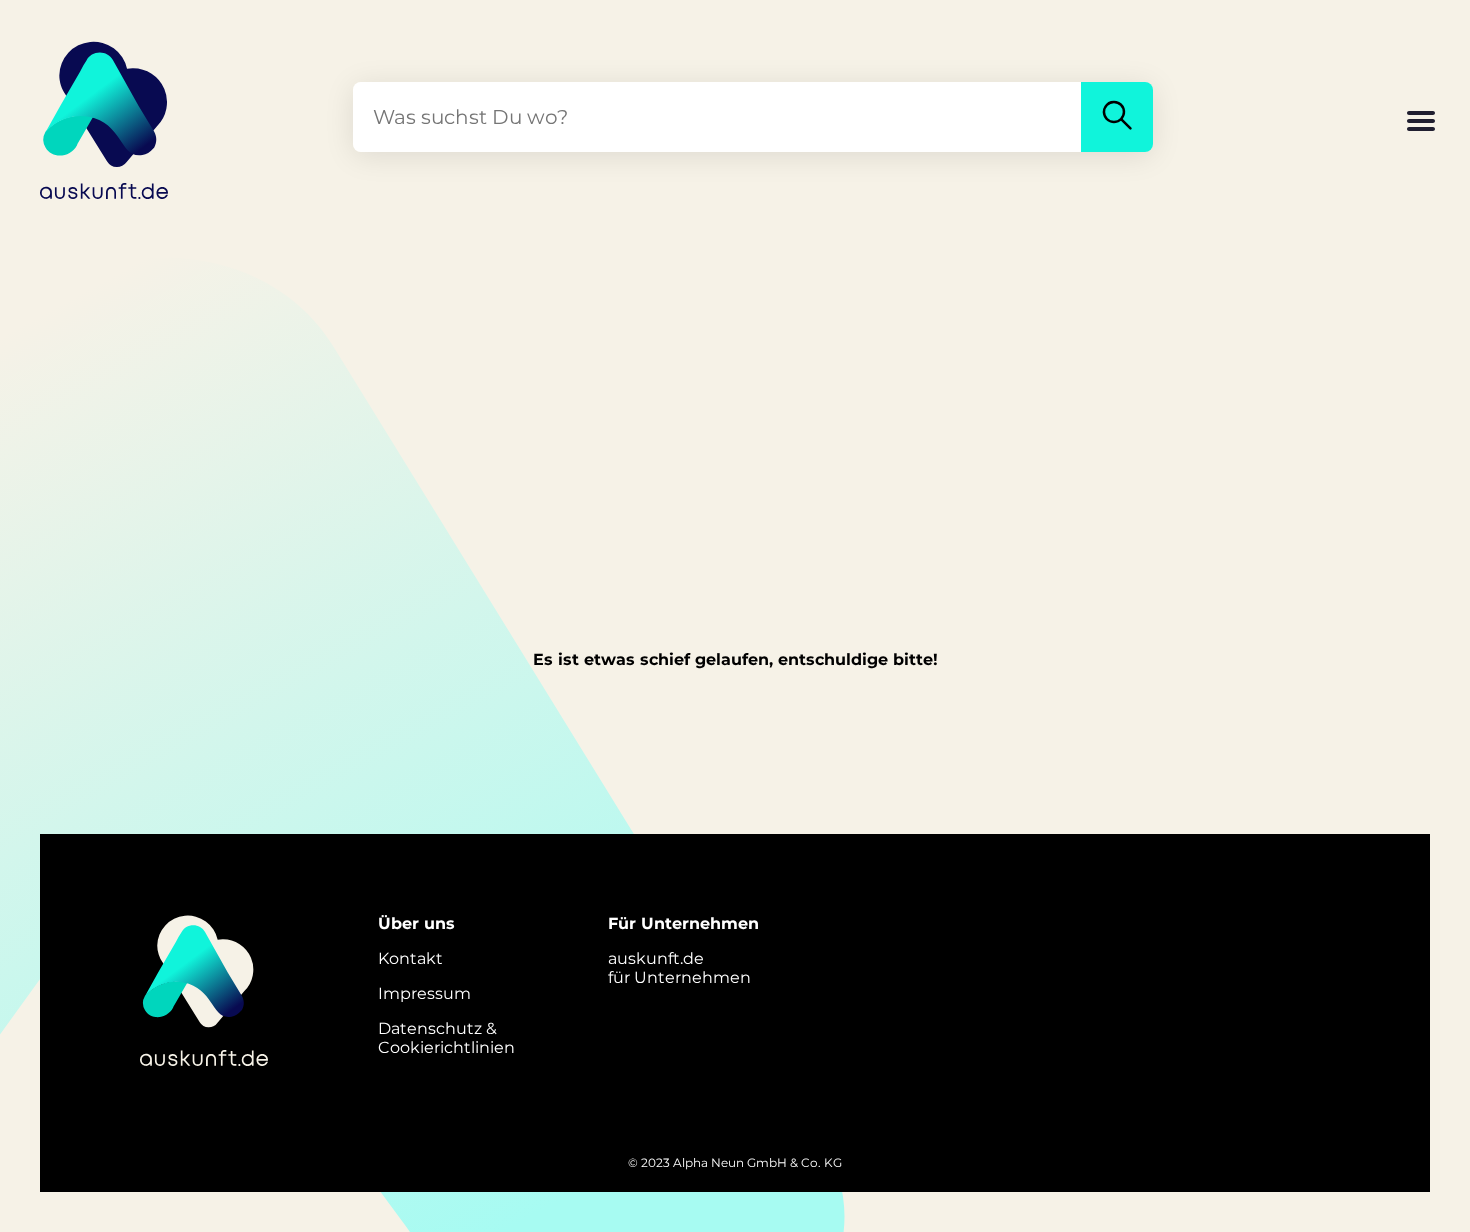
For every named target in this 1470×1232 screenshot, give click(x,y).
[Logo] (105, 117)
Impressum (424, 993)
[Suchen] (1117, 117)
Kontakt (410, 958)
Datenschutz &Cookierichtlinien (446, 1038)
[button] (1421, 123)
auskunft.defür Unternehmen (679, 968)
